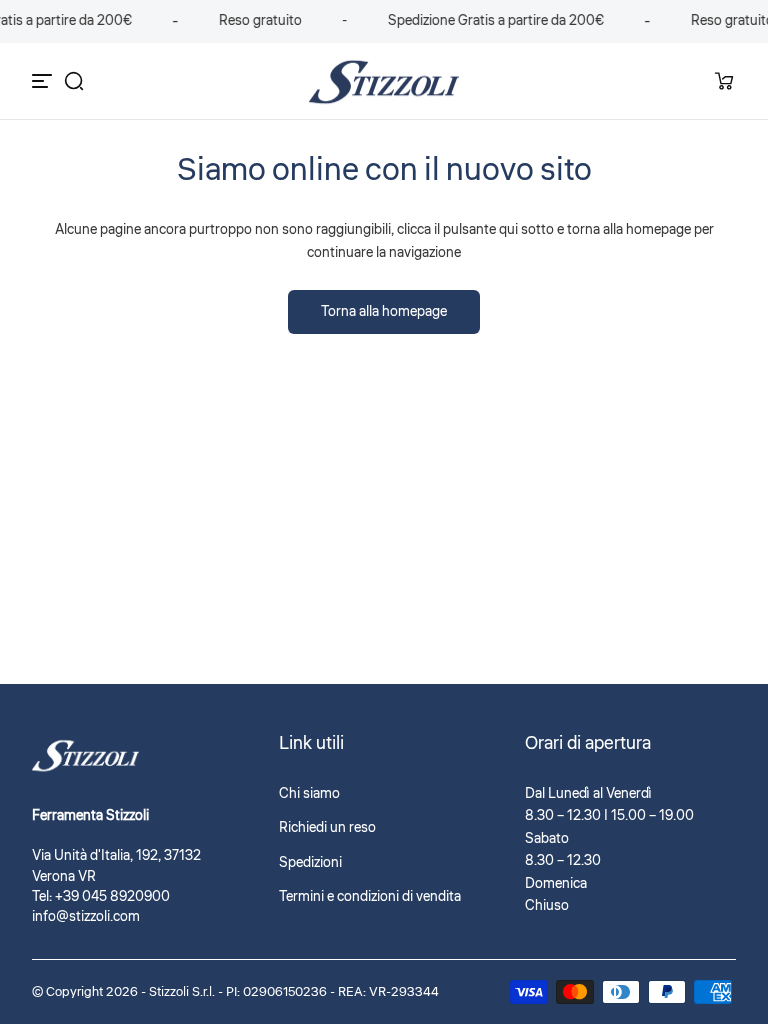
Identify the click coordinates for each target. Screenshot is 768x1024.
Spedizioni (310, 863)
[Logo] (384, 81)
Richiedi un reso (327, 828)
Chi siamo (309, 794)
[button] (74, 81)
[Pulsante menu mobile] (44, 81)
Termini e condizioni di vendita (370, 897)
